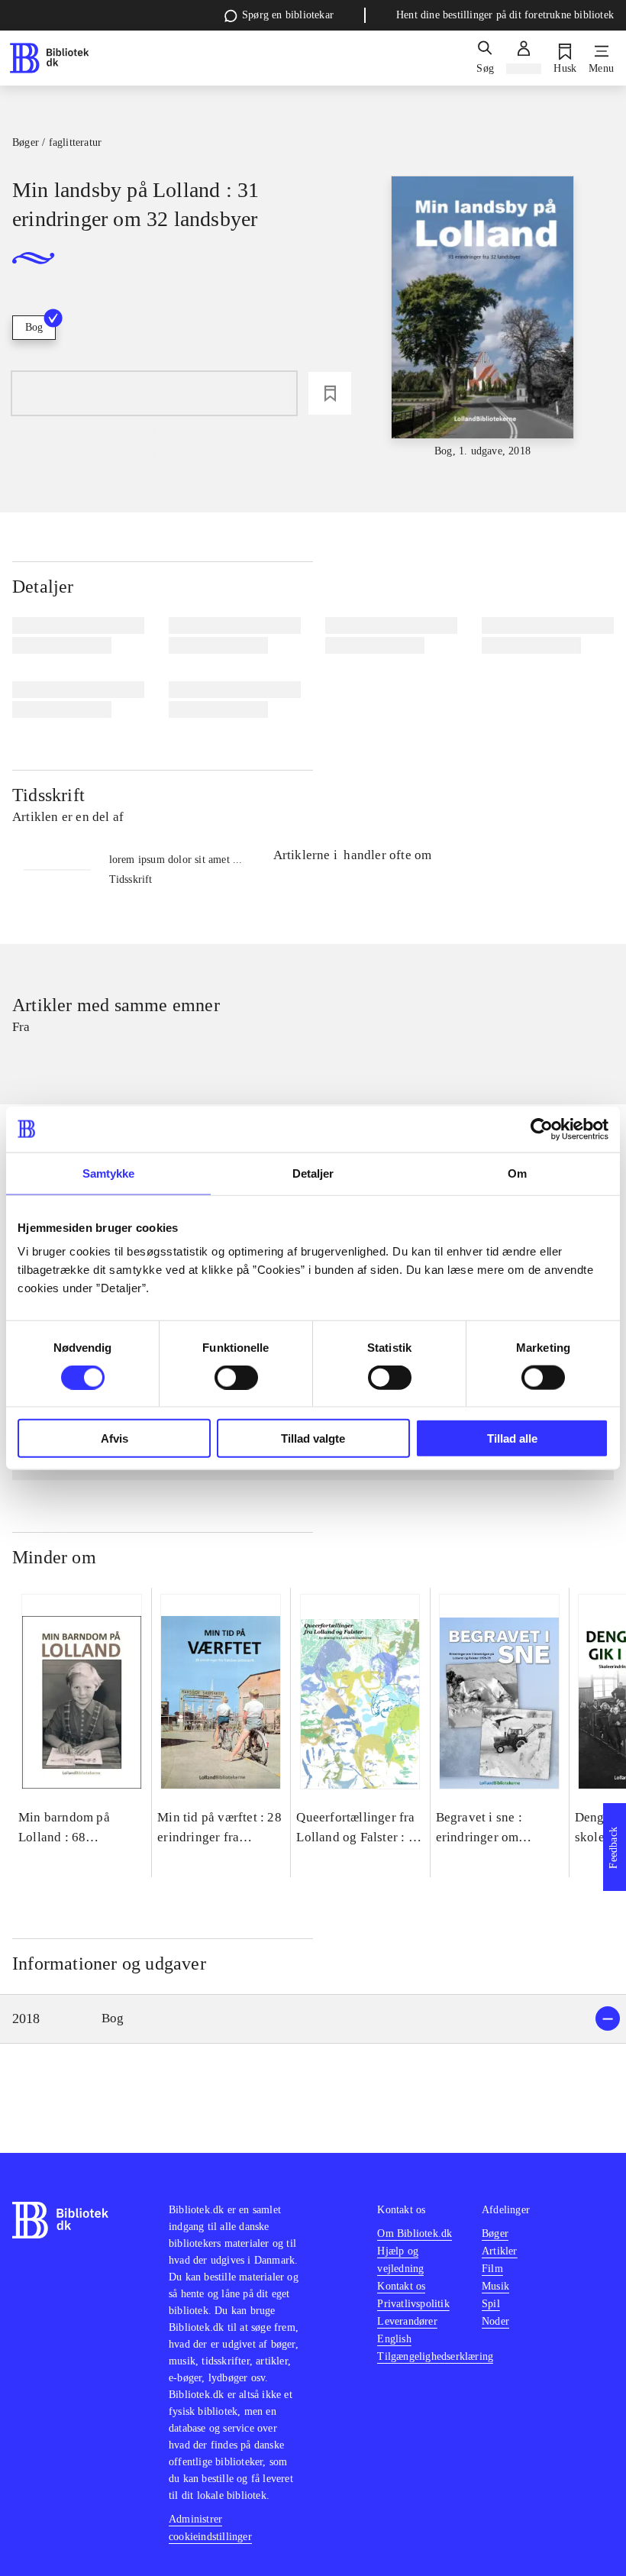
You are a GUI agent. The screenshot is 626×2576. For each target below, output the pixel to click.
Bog (34, 327)
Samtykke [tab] (109, 1173)
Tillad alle (512, 1438)
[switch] (236, 1377)
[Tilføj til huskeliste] (330, 393)
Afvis (115, 1438)
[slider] (483, 318)
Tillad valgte (313, 1438)
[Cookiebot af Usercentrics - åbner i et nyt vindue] (542, 1129)
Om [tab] (517, 1173)
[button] (313, 2019)
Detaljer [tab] (313, 1173)
